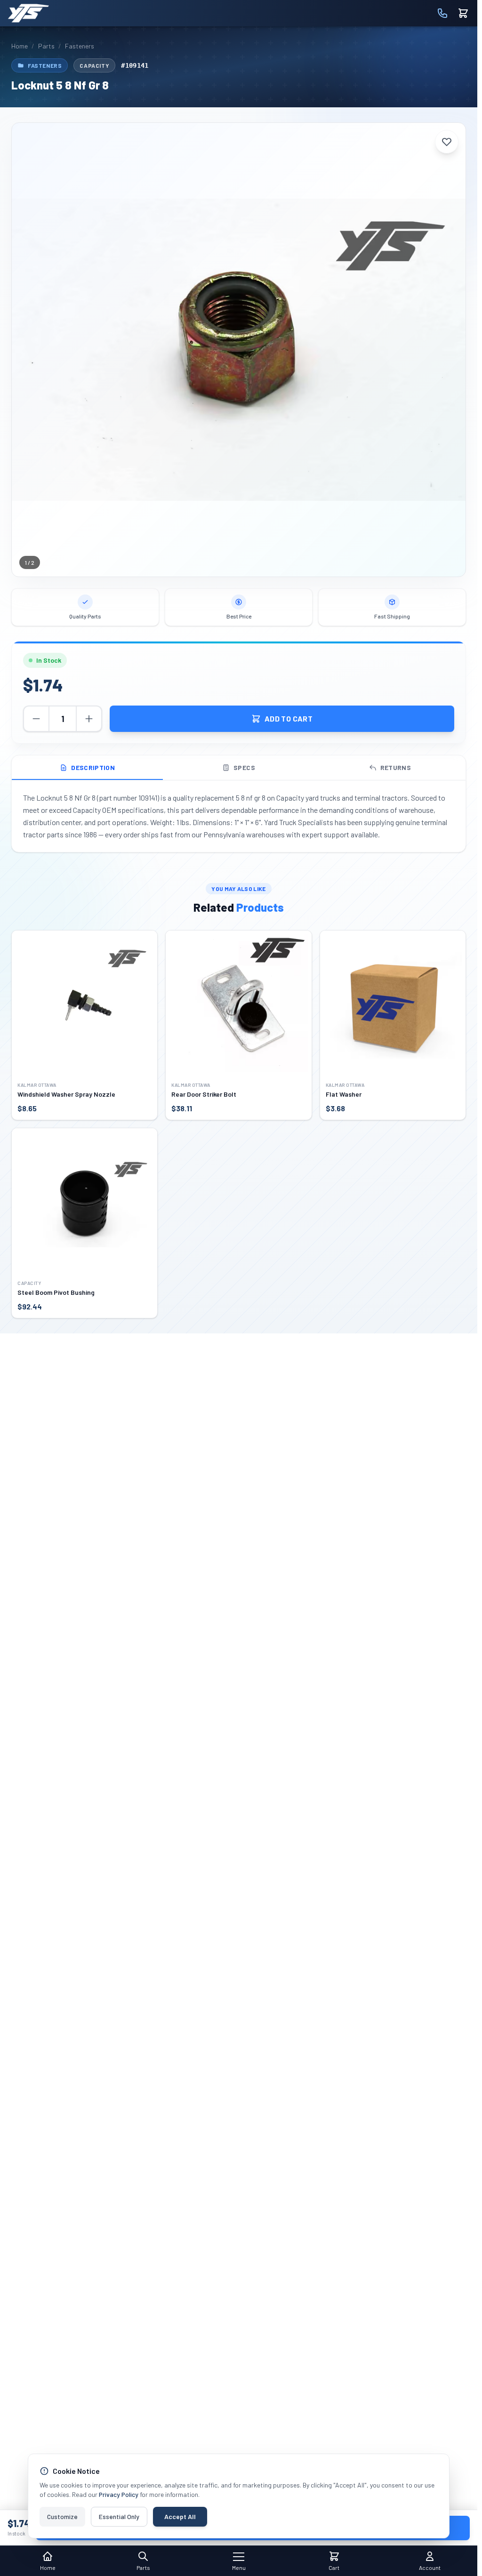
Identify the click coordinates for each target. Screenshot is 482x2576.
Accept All (180, 2516)
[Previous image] (26, 350)
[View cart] (463, 13)
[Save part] (447, 142)
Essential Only (119, 2516)
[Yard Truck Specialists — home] (28, 13)
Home (20, 46)
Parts (46, 46)
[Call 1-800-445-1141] (442, 13)
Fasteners (80, 46)
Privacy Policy (119, 2494)
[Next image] (451, 350)
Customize (62, 2516)
